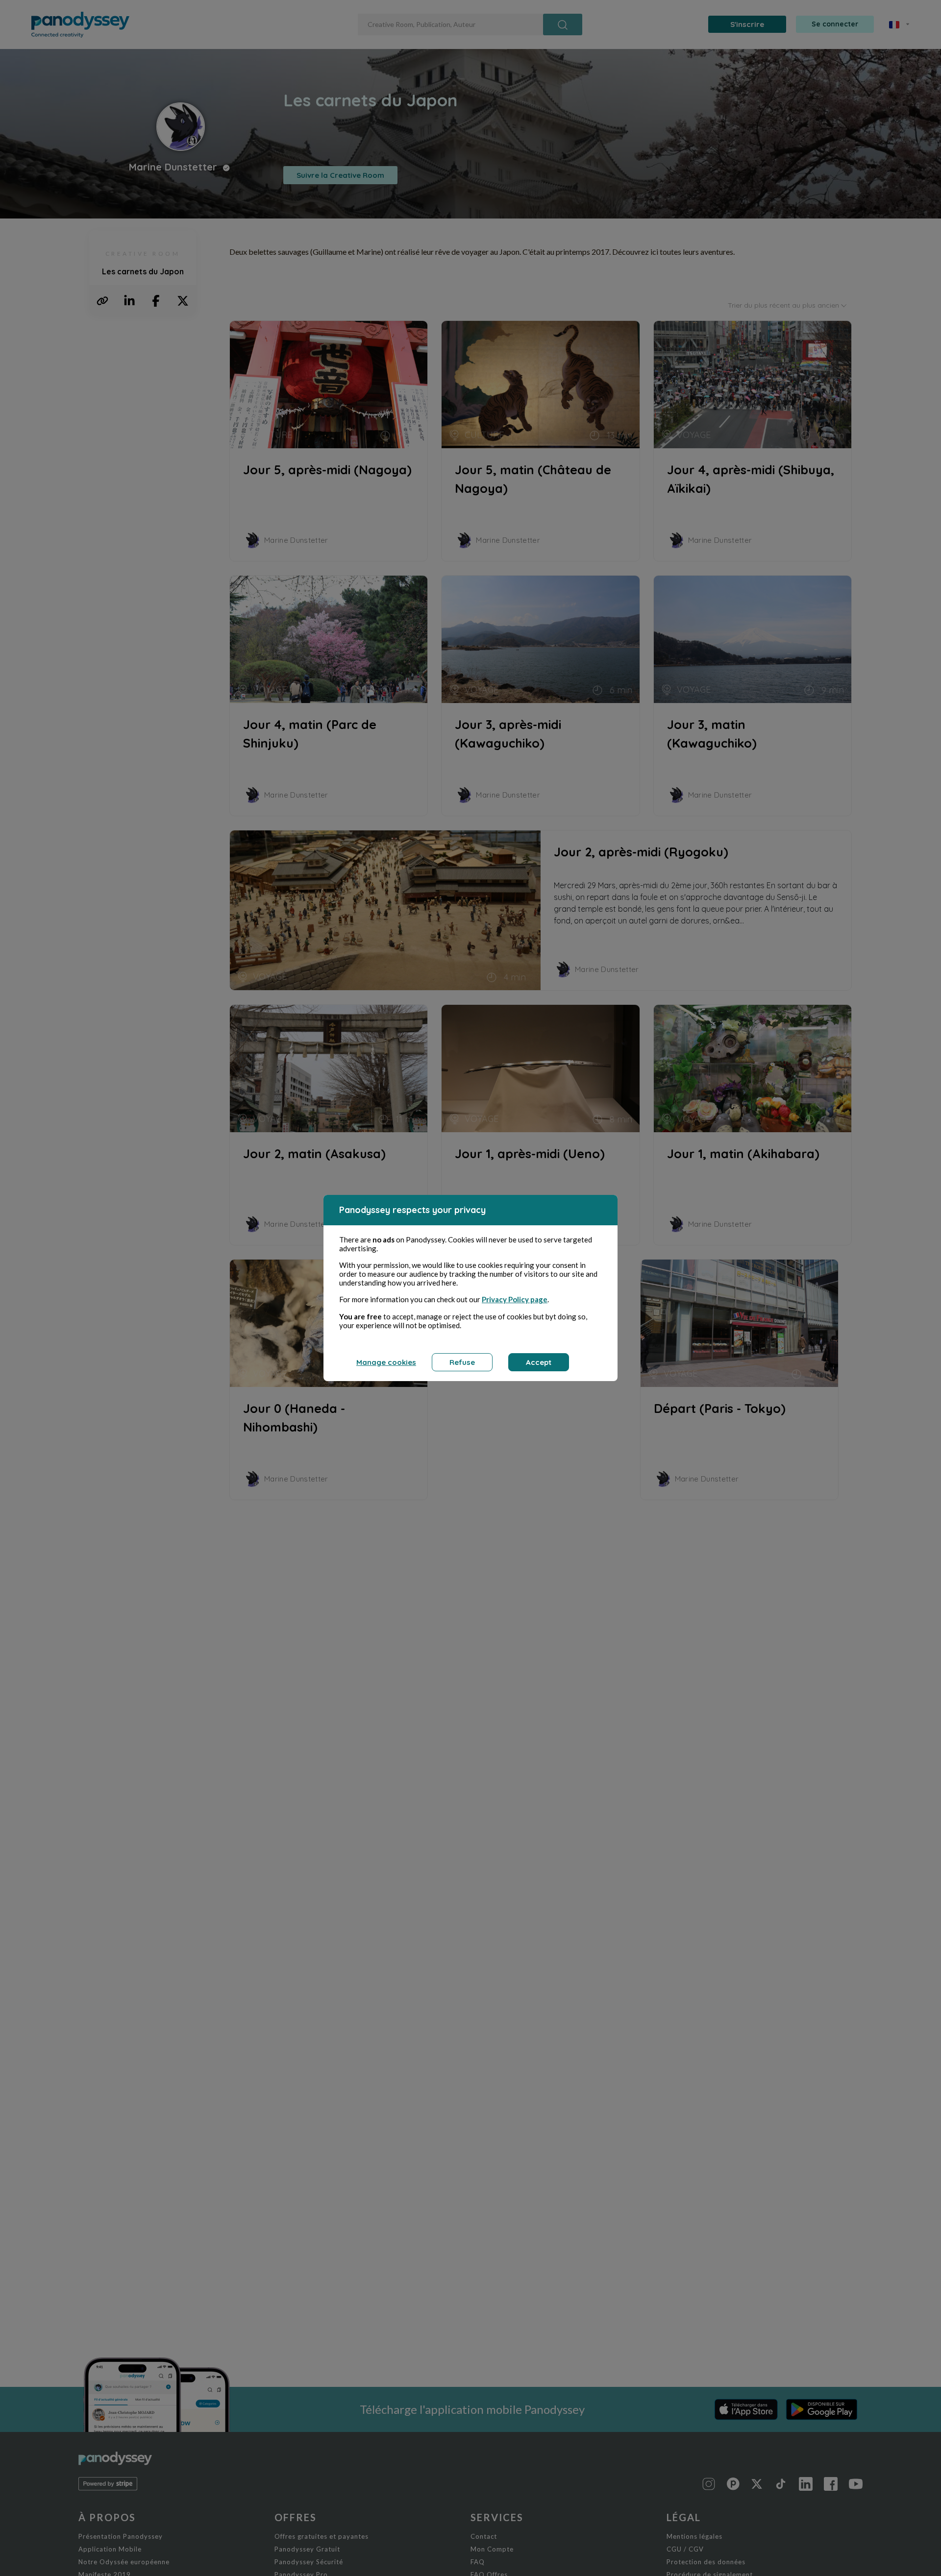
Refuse (462, 1362)
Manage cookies (386, 1362)
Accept (539, 1362)
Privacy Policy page (515, 1299)
